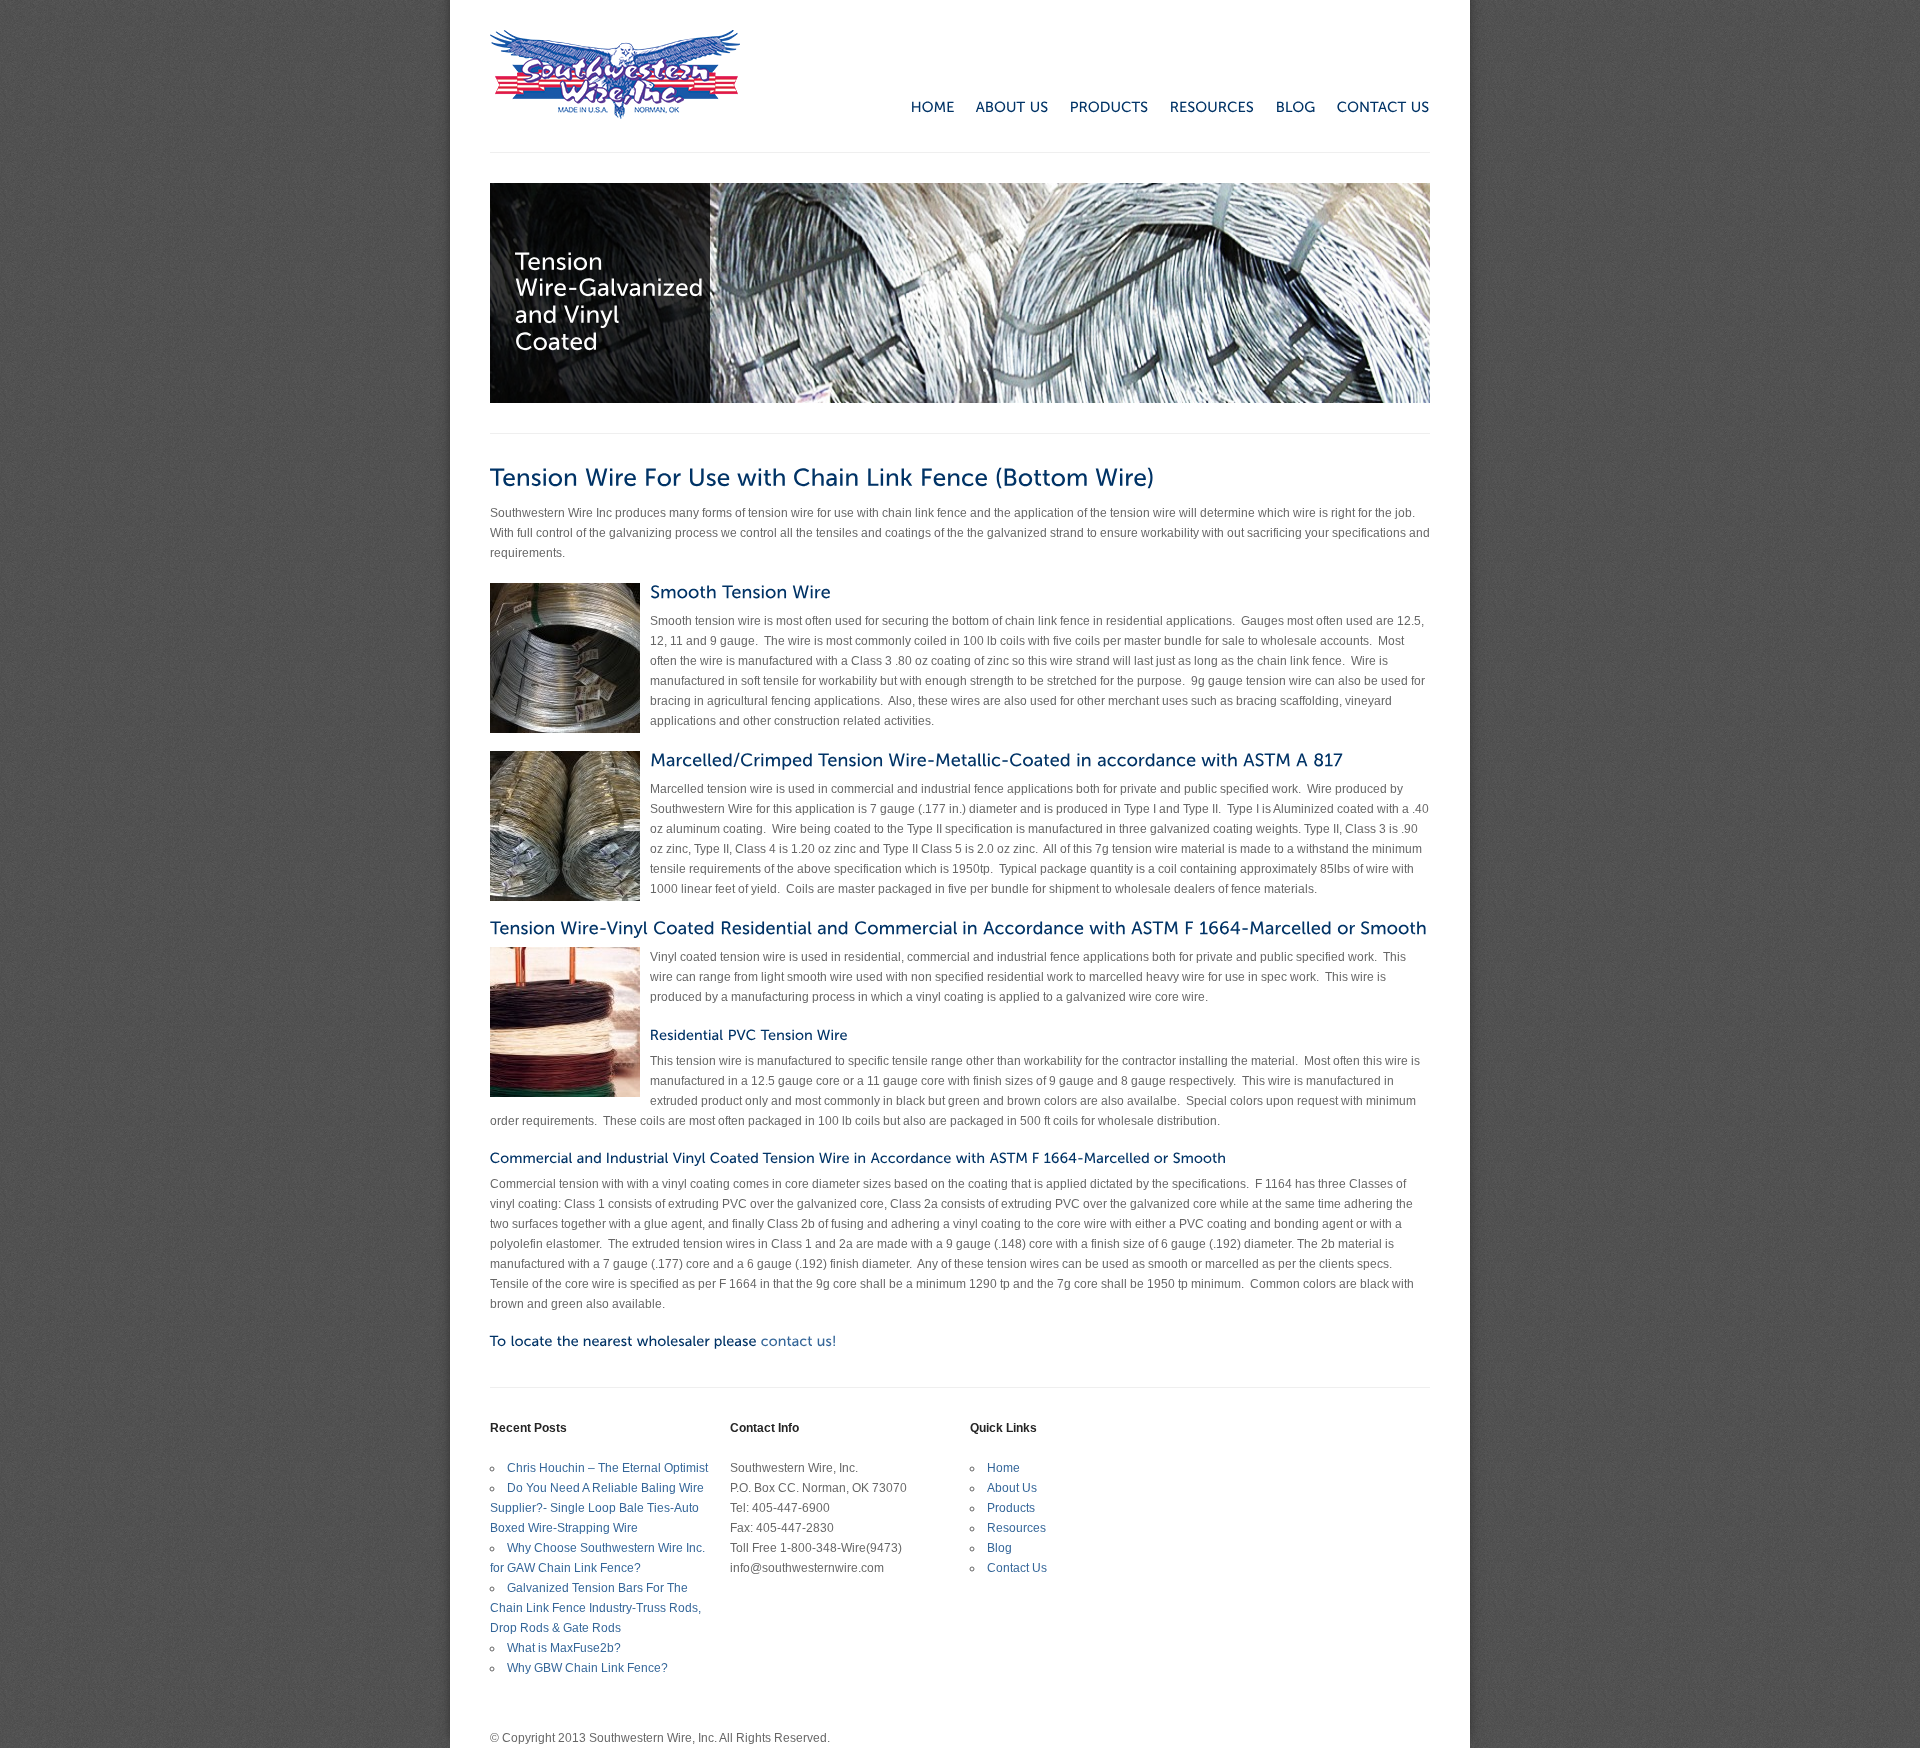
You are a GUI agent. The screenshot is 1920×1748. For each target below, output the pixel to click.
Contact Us (1017, 1568)
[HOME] (922, 106)
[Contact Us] (799, 1341)
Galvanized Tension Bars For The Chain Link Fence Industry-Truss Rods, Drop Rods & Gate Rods (595, 1608)
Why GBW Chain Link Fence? (587, 1668)
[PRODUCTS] (1099, 106)
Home (1003, 1468)
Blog (999, 1548)
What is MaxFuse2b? (564, 1648)
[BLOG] (1285, 106)
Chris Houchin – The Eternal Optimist (607, 1468)
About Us (1012, 1488)
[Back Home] (615, 74)
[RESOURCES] (1202, 106)
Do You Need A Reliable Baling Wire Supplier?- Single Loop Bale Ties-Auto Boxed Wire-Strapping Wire (597, 1508)
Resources (1016, 1528)
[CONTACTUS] (1373, 106)
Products (1011, 1508)
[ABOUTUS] (1002, 106)
